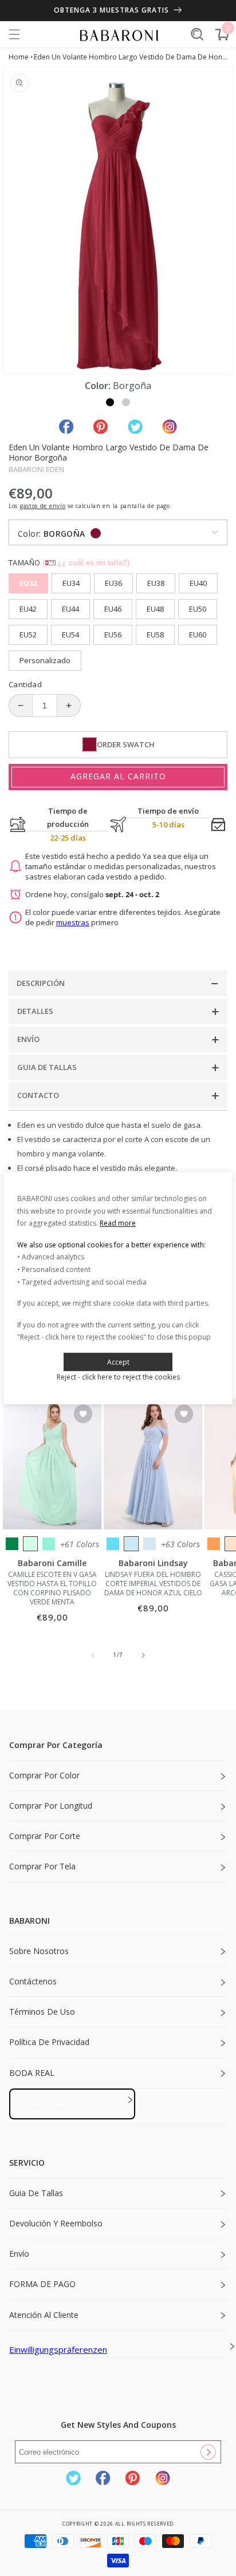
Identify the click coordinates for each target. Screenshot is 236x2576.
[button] (14, 34)
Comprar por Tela (42, 1866)
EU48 (155, 609)
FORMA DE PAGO (42, 2284)
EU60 (198, 635)
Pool (113, 1544)
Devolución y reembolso (56, 2223)
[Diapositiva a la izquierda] (93, 1655)
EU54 (70, 635)
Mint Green (30, 1544)
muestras (73, 922)
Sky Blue (131, 1544)
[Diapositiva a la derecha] (143, 1655)
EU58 (155, 635)
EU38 (156, 583)
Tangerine (214, 1544)
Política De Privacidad (49, 2042)
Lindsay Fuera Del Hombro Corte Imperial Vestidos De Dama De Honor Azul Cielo (153, 1584)
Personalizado (45, 660)
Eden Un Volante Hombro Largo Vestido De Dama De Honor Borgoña (131, 57)
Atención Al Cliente (44, 2315)
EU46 (113, 609)
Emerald (12, 1544)
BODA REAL (32, 2073)
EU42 (28, 609)
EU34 (71, 583)
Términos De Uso (42, 2012)
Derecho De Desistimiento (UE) (72, 2103)
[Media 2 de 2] (126, 402)
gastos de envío (43, 506)
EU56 (113, 635)
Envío (19, 2254)
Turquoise (49, 1544)
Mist (150, 1544)
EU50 (198, 609)
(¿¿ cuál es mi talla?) (86, 563)
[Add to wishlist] (83, 1415)
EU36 (113, 583)
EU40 (198, 583)
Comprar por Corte (45, 1836)
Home (19, 57)
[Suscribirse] (208, 2452)
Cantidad (25, 684)
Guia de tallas (36, 2193)
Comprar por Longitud (51, 1806)
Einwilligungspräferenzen (58, 2349)
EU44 (70, 609)
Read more (118, 1223)
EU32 (28, 583)
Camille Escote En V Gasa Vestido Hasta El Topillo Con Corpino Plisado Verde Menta (52, 1588)
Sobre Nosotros (39, 1951)
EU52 (28, 635)
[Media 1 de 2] (110, 402)
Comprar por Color (44, 1775)
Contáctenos (33, 1981)
